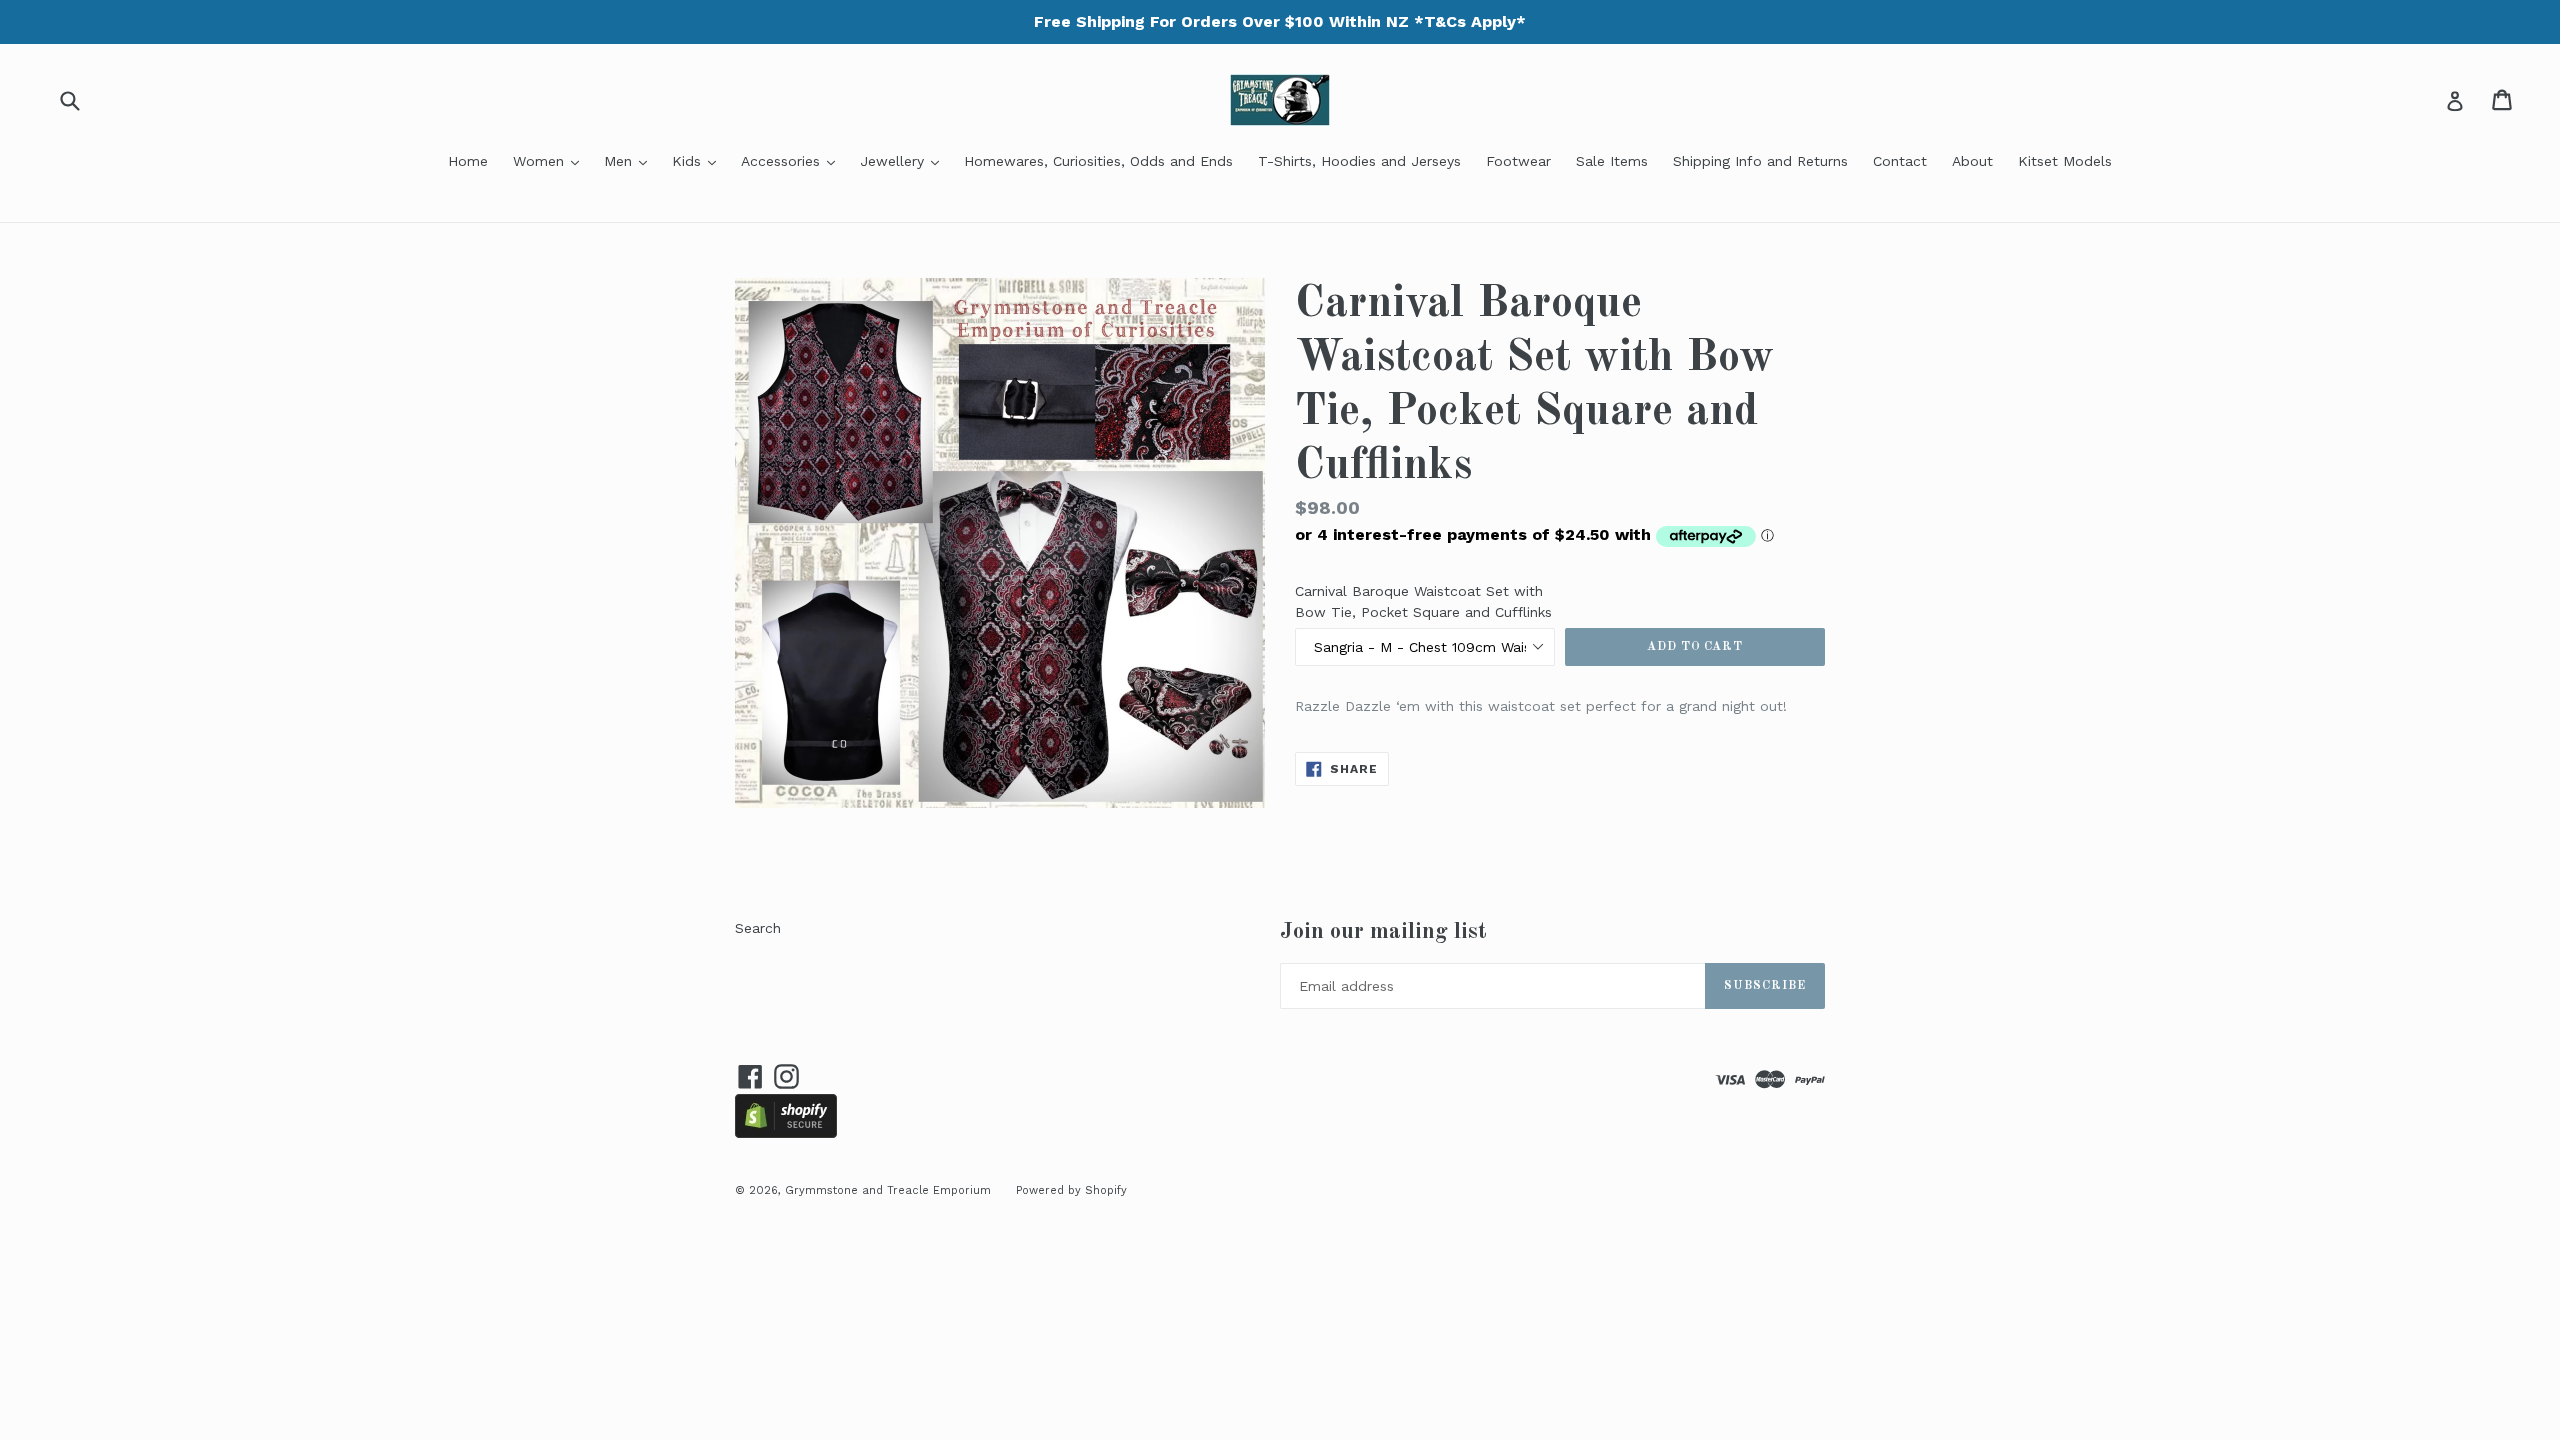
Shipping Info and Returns (1760, 161)
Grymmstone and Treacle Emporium (888, 1190)
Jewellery (904, 160)
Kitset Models (2065, 161)
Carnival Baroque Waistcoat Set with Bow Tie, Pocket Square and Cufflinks (1423, 601)
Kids (699, 160)
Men (630, 160)
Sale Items (1612, 161)
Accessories (793, 160)
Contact (1900, 161)
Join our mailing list (1383, 931)
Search (758, 928)
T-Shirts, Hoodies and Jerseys (1359, 161)
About (1972, 161)
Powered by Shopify (1071, 1190)
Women (551, 160)
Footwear (1518, 161)
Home (468, 161)
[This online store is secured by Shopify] (786, 1133)
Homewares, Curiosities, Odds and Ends (1098, 161)
